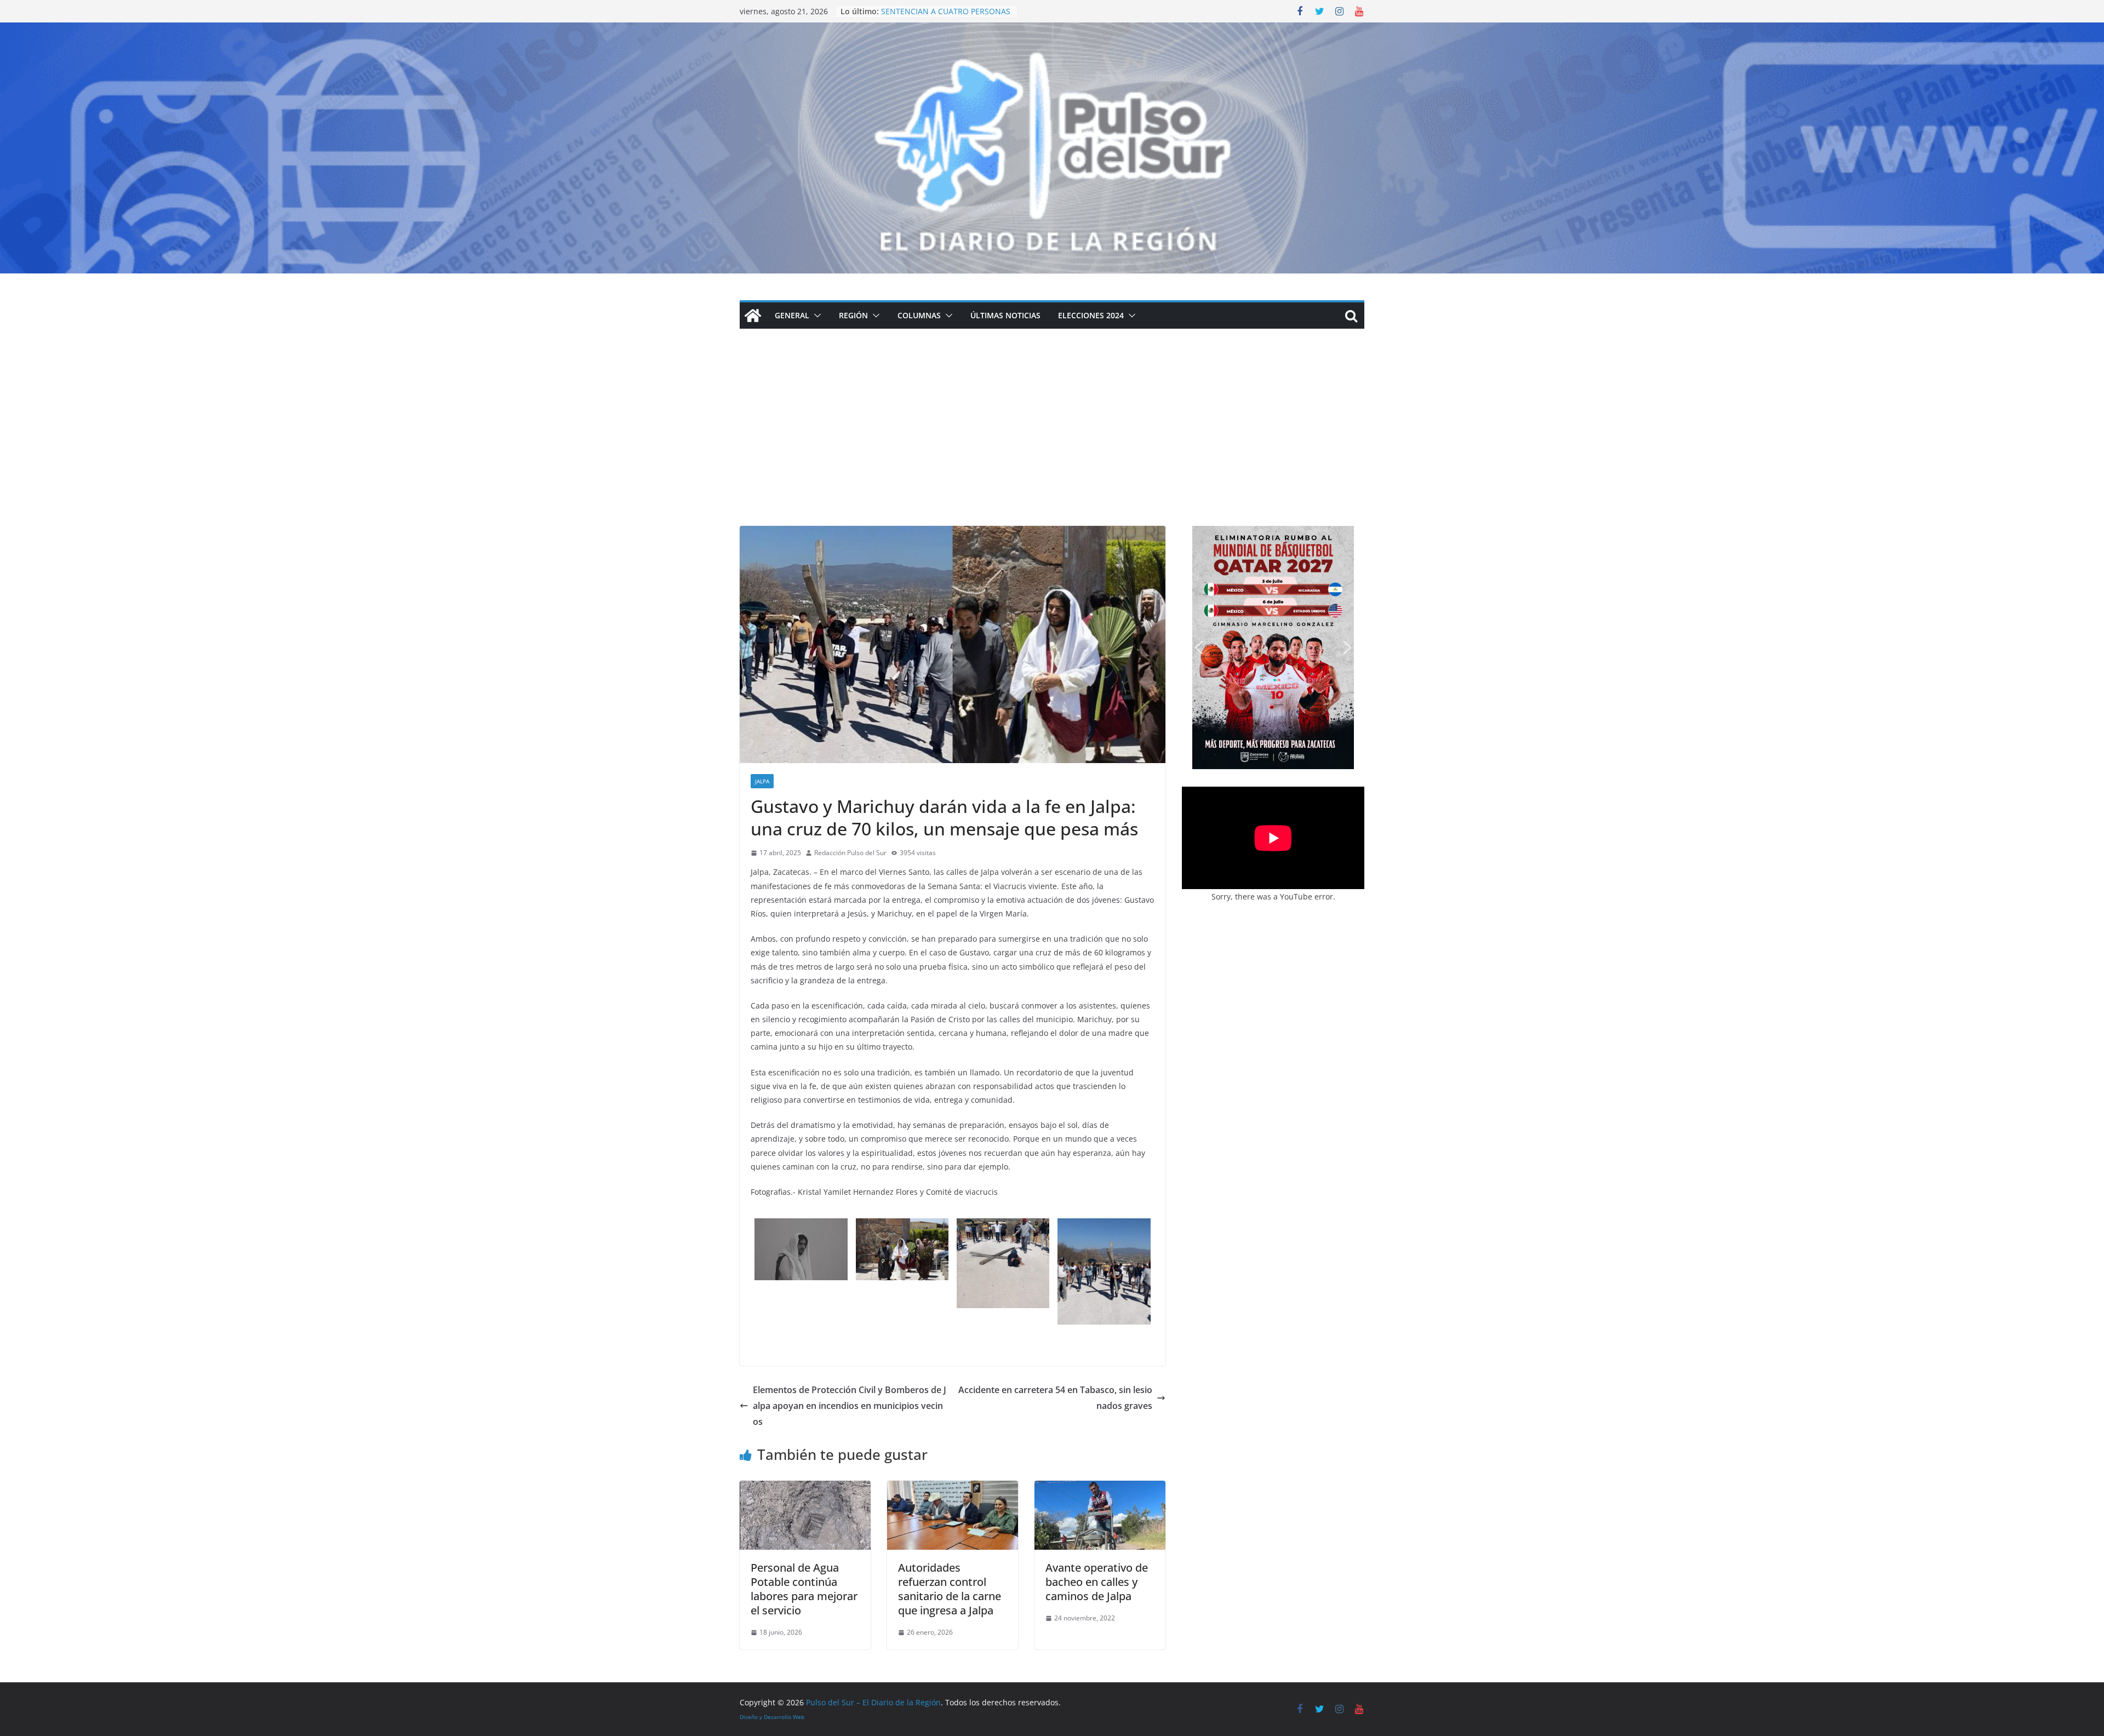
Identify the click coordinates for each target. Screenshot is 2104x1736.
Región (853, 315)
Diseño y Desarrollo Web (772, 1717)
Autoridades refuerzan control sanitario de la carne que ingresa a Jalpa (950, 1589)
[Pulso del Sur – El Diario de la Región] (1052, 30)
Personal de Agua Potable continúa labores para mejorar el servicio (804, 1589)
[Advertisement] (1052, 444)
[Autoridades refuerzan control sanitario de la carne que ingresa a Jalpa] (953, 1488)
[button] (815, 316)
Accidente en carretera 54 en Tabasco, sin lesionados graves (1055, 1398)
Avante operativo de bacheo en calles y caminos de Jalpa (1097, 1582)
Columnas (919, 315)
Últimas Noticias (1005, 315)
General (792, 315)
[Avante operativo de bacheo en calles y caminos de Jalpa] (1100, 1488)
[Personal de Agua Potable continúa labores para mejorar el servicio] (805, 1488)
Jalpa (762, 781)
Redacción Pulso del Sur (850, 853)
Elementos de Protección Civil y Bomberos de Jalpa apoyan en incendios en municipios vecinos (850, 1406)
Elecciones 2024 (1091, 315)
